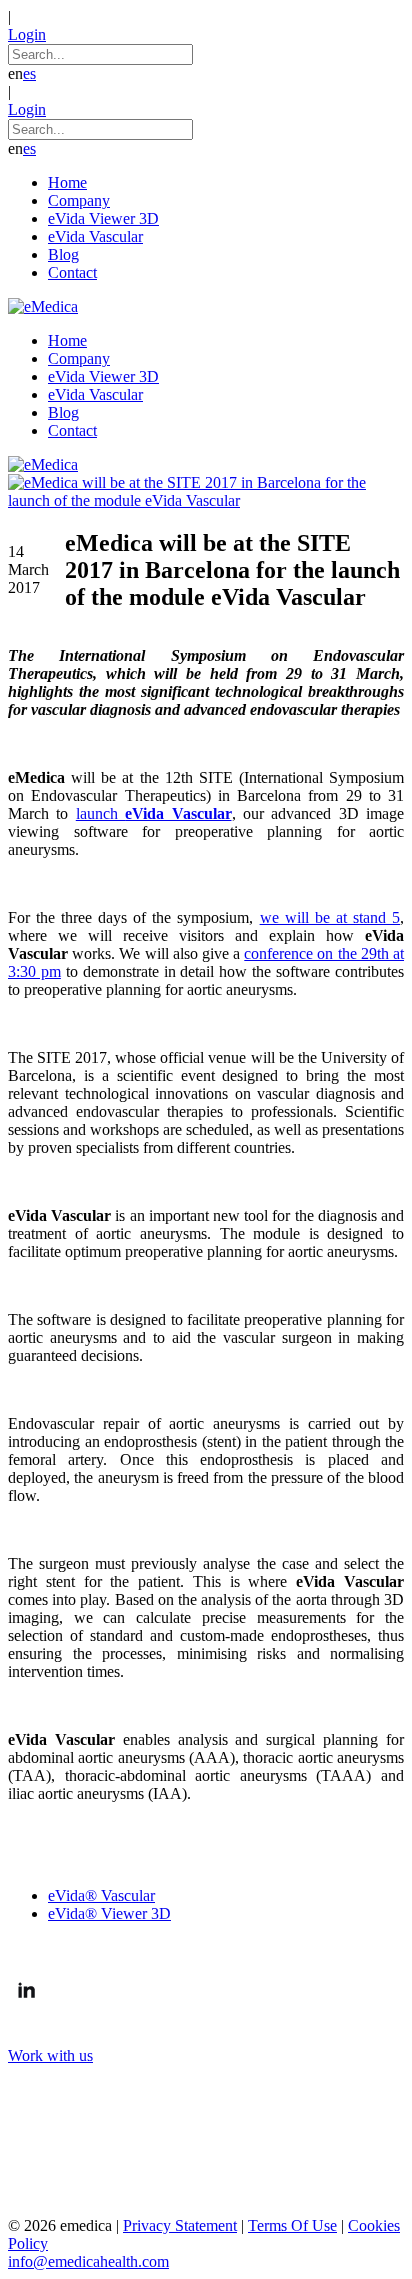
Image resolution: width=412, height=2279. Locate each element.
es (29, 73)
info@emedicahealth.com (88, 2261)
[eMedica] (43, 306)
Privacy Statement (180, 2225)
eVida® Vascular (101, 1895)
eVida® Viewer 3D (109, 1913)
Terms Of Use (292, 2225)
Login (27, 34)
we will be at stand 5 (330, 917)
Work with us (50, 2055)
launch (154, 813)
